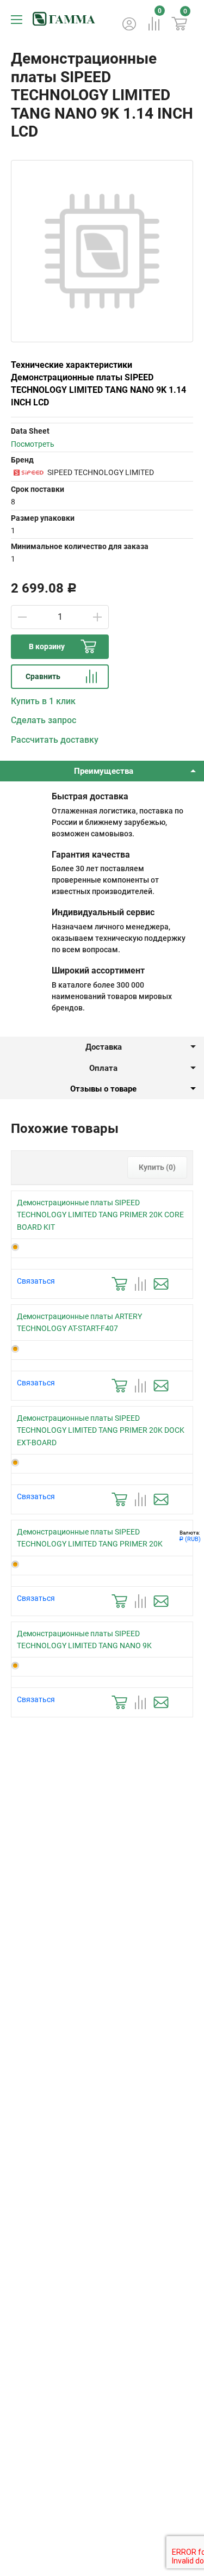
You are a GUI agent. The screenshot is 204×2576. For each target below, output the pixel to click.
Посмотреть (33, 444)
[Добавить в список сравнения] (140, 1284)
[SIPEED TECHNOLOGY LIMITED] (28, 472)
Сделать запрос (44, 720)
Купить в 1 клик (43, 701)
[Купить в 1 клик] (119, 1284)
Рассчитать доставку (55, 740)
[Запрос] (161, 1284)
